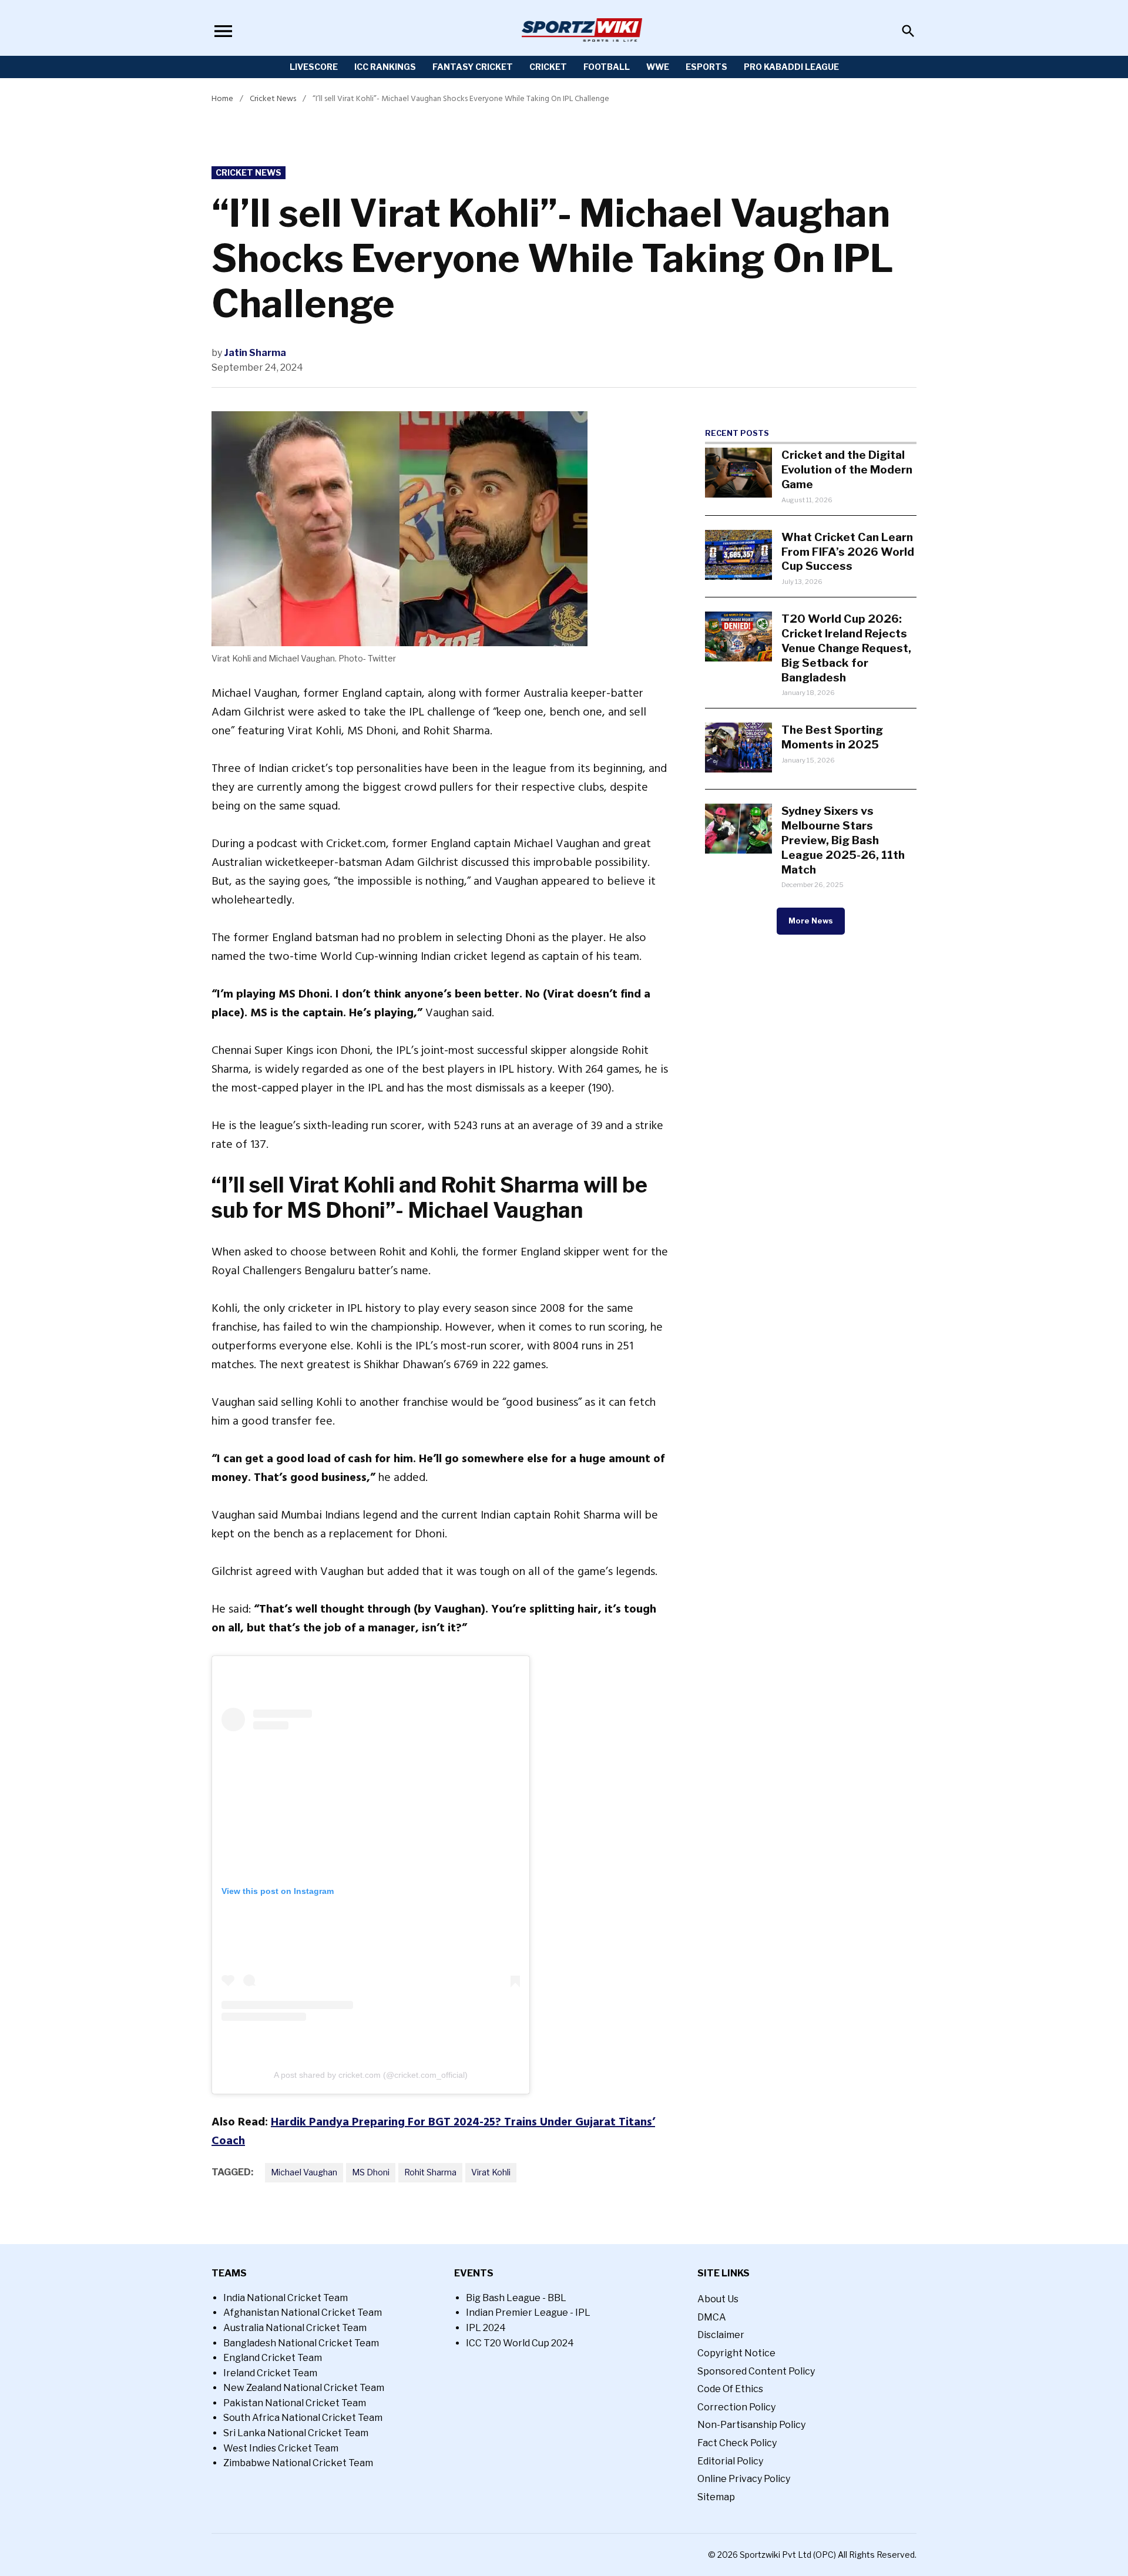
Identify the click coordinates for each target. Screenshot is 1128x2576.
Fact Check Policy (737, 2443)
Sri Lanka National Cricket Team (296, 2433)
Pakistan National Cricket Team (295, 2403)
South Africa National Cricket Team (303, 2418)
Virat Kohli (491, 2172)
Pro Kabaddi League (791, 67)
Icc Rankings (385, 67)
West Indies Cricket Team (281, 2448)
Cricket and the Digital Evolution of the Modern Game (847, 469)
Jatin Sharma (255, 353)
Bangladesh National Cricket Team (301, 2343)
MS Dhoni (371, 2172)
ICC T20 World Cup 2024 (520, 2343)
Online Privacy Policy (744, 2479)
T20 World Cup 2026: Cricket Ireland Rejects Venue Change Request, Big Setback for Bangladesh (846, 648)
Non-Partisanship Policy (751, 2425)
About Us (718, 2299)
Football (607, 67)
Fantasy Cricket (473, 67)
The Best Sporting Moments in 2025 (832, 737)
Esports (706, 67)
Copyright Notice (736, 2353)
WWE (658, 67)
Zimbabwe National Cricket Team (298, 2463)
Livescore (314, 67)
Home (222, 98)
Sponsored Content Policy (756, 2371)
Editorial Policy (730, 2461)
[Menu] (223, 31)
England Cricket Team (273, 2358)
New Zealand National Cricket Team (304, 2388)
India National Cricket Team (286, 2298)
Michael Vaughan (304, 2172)
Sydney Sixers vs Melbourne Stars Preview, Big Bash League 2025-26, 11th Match (843, 840)
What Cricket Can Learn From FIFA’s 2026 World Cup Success (848, 552)
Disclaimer (721, 2335)
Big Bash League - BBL (516, 2298)
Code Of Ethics (730, 2389)
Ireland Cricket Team (270, 2373)
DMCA (712, 2317)
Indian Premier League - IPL (528, 2313)
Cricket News (273, 98)
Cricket (548, 67)
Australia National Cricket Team (295, 2328)
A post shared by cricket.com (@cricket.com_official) (371, 2075)
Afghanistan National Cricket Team (303, 2313)
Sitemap (716, 2497)
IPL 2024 (486, 2328)
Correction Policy (736, 2407)
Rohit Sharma (430, 2172)
